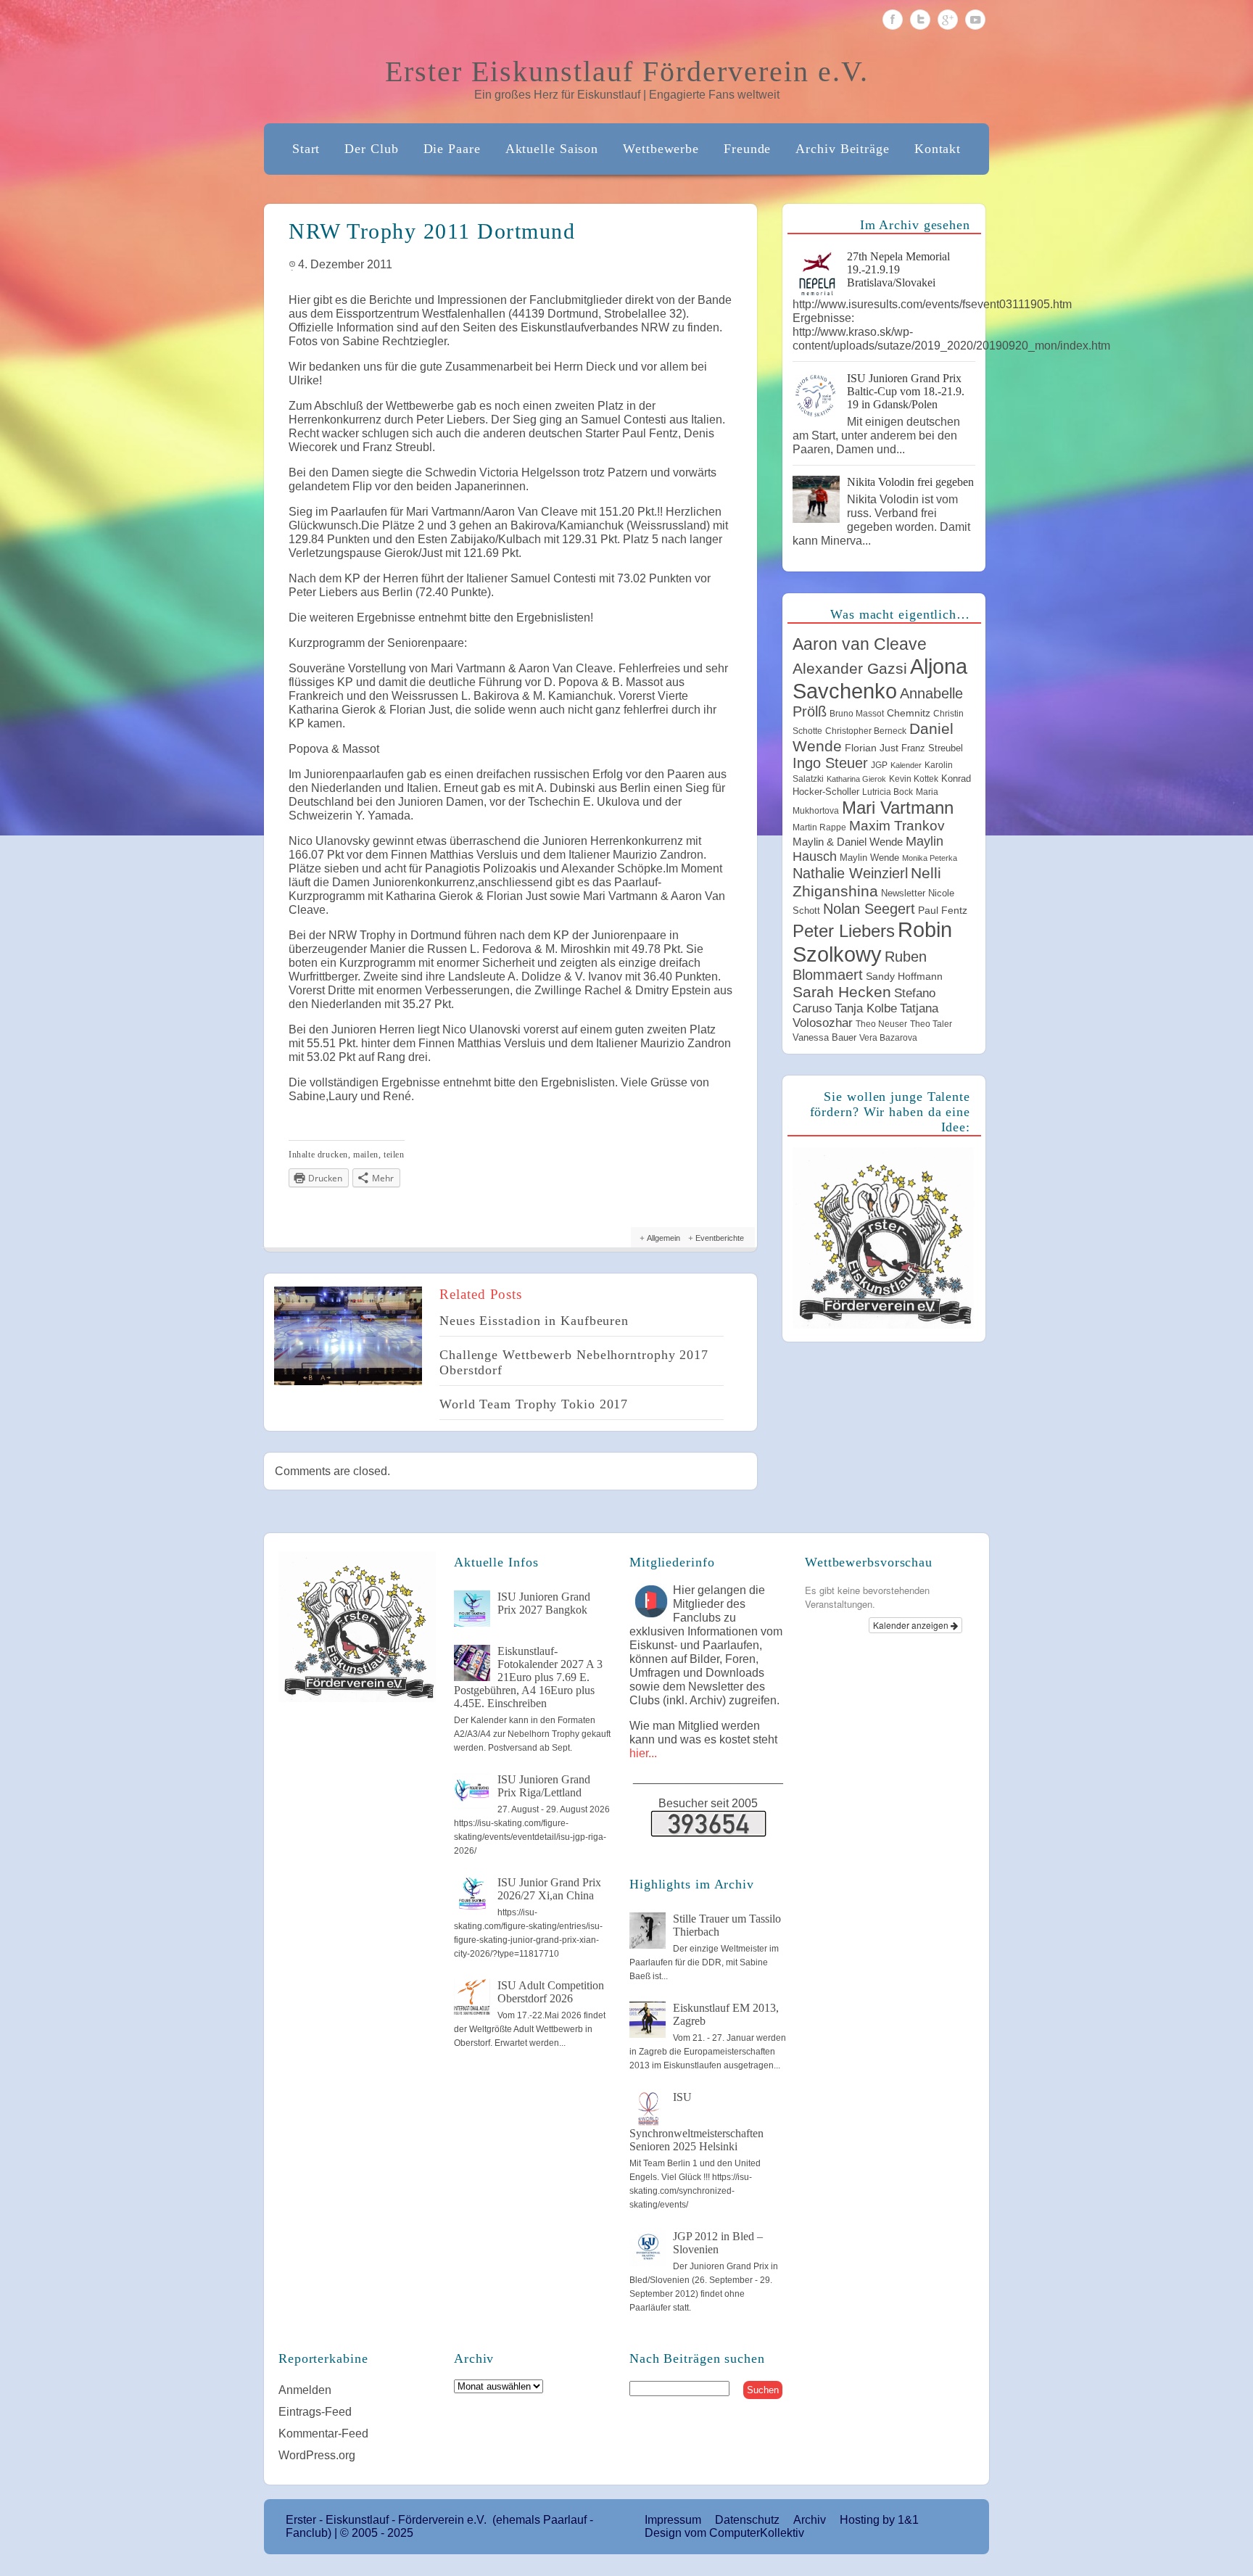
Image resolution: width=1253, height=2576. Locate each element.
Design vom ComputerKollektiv (724, 2533)
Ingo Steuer (830, 763)
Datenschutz (747, 2520)
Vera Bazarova (888, 1038)
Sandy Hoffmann (904, 976)
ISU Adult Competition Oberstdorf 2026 (551, 1992)
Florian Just (872, 748)
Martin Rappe (819, 827)
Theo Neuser (881, 1024)
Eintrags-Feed (315, 2412)
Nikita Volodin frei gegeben (910, 482)
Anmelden (305, 2390)
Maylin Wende (869, 858)
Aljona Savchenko (880, 678)
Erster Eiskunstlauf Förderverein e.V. (627, 71)
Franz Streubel (932, 748)
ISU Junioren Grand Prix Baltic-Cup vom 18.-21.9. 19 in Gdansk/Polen (906, 391)
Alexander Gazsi (850, 669)
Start (306, 149)
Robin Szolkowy (872, 942)
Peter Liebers (844, 931)
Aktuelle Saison (552, 149)
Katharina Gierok (856, 779)
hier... (643, 1753)
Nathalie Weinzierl (850, 873)
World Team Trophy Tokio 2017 (534, 1404)
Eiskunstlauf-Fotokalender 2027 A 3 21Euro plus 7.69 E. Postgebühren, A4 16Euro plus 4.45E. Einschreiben (528, 1677)
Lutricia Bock (888, 792)
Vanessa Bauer (824, 1037)
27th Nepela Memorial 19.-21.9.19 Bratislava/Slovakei (898, 269)
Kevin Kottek (914, 779)
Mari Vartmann (898, 808)
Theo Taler (931, 1024)
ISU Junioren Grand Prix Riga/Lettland (544, 1786)
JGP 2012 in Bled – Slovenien (718, 2243)
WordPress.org (317, 2455)
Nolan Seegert (869, 909)
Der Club (371, 149)
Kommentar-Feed (323, 2433)
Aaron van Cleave (860, 644)
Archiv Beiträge (843, 149)
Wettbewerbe (661, 149)
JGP (879, 765)
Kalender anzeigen (912, 1625)
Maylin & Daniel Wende (848, 842)
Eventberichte (720, 1238)
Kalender (906, 765)
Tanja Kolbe (866, 1008)
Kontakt (938, 149)
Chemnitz (909, 713)
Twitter (920, 20)
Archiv (810, 2520)
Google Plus (948, 20)
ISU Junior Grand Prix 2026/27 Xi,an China (549, 1889)
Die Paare (452, 149)
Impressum (673, 2520)
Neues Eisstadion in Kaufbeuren (534, 1321)
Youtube (975, 20)
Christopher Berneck (866, 731)
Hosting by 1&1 (879, 2520)
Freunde (747, 149)
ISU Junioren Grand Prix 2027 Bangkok (544, 1603)
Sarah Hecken (842, 992)
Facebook (893, 20)
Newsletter (903, 893)
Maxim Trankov (897, 826)
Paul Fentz (943, 910)
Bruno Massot (857, 714)
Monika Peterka (930, 858)
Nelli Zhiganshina (867, 882)
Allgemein (663, 1238)
